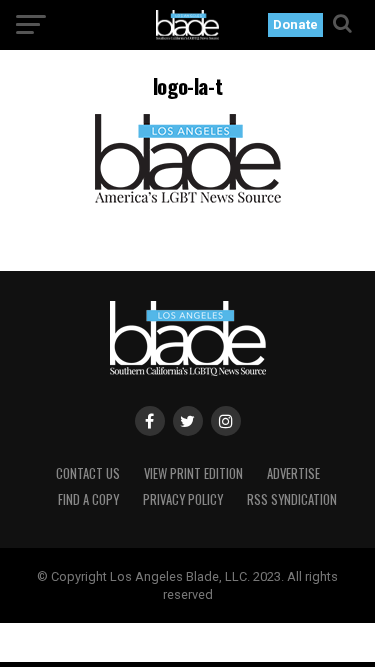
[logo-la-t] (187, 197)
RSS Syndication (292, 499)
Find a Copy (88, 499)
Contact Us (88, 473)
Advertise (293, 473)
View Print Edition (193, 473)
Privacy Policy (183, 499)
